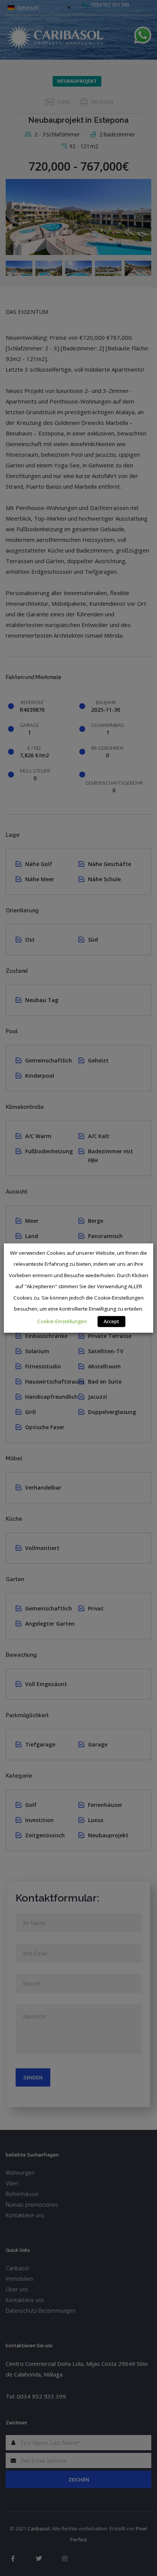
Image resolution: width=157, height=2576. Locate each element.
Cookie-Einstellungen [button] (62, 1321)
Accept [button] (111, 1321)
